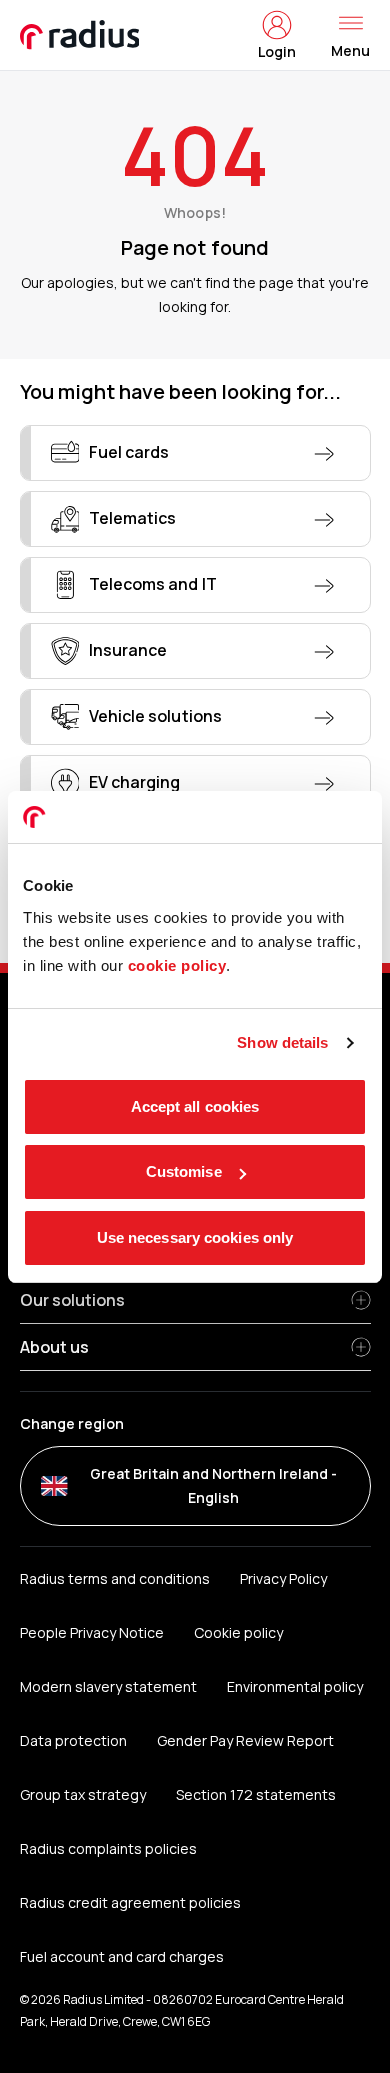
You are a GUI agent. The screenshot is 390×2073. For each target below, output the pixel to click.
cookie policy (177, 965)
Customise (184, 1171)
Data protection (73, 1740)
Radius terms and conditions (115, 1578)
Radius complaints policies (108, 1848)
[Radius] (81, 35)
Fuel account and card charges (122, 1956)
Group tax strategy (83, 1794)
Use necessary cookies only (195, 1237)
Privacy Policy (283, 1578)
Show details (282, 1042)
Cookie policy (238, 1632)
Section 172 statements (256, 1794)
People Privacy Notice (92, 1632)
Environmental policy (295, 1686)
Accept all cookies (195, 1106)
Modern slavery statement (108, 1686)
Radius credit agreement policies (131, 1902)
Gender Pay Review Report (245, 1740)
